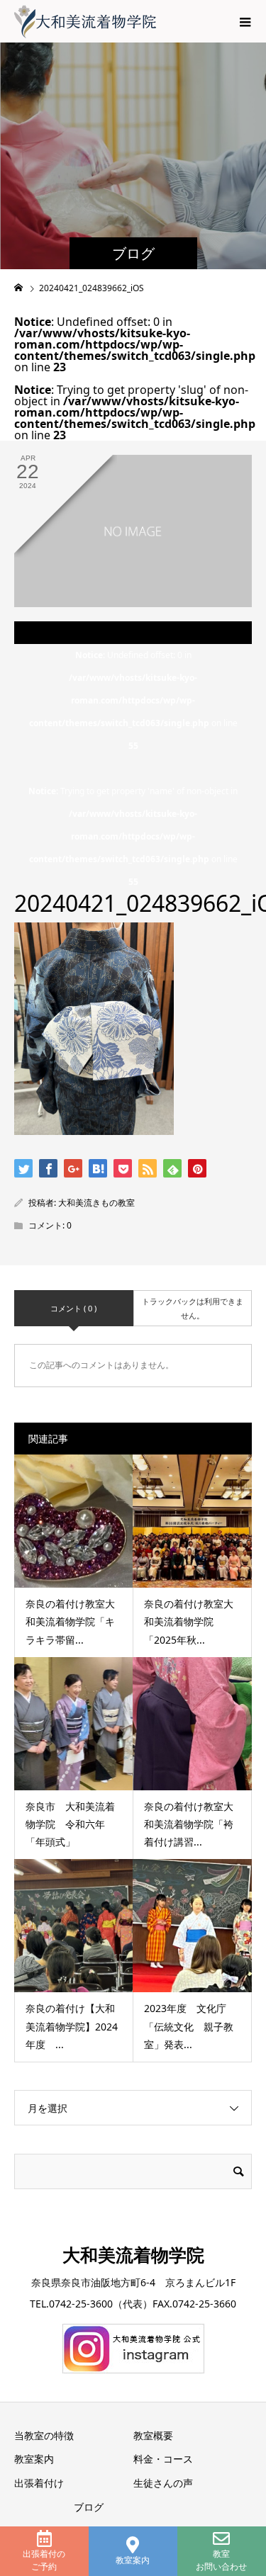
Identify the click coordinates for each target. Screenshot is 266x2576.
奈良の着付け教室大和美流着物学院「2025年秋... (189, 1621)
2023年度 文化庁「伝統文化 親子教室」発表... (189, 2026)
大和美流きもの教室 (96, 1203)
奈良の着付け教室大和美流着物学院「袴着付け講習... (189, 1824)
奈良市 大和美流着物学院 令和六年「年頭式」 (70, 1824)
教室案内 (133, 2560)
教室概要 (153, 2435)
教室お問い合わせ (221, 2560)
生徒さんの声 (163, 2483)
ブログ (89, 2507)
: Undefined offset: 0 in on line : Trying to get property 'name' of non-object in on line (133, 768)
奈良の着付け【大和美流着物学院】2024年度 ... (72, 2026)
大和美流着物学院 (133, 2254)
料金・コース (163, 2459)
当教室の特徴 (44, 2435)
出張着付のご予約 (44, 2560)
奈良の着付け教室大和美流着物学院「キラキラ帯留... (70, 1621)
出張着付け (39, 2483)
